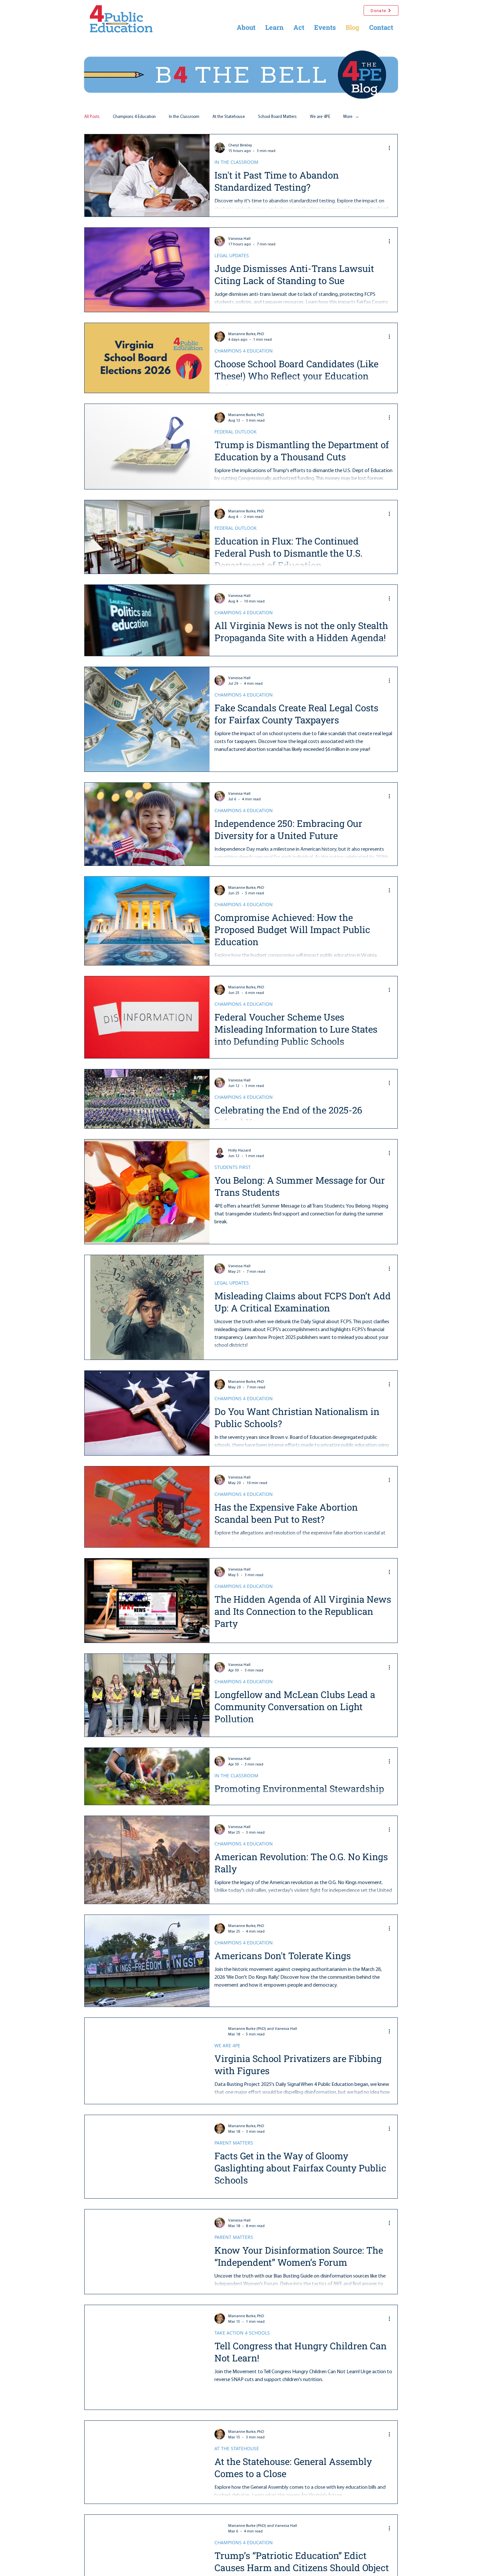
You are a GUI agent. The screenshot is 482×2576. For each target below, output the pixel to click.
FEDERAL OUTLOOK (236, 432)
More (348, 117)
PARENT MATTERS (234, 2143)
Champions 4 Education (134, 117)
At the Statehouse (229, 117)
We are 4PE (320, 117)
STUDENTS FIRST (233, 1167)
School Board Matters (277, 117)
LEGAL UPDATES (232, 255)
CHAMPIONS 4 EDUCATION (244, 351)
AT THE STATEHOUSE (237, 2448)
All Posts (92, 117)
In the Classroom (184, 117)
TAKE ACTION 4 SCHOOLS (242, 2333)
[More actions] (392, 148)
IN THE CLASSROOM (236, 162)
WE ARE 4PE (227, 2045)
